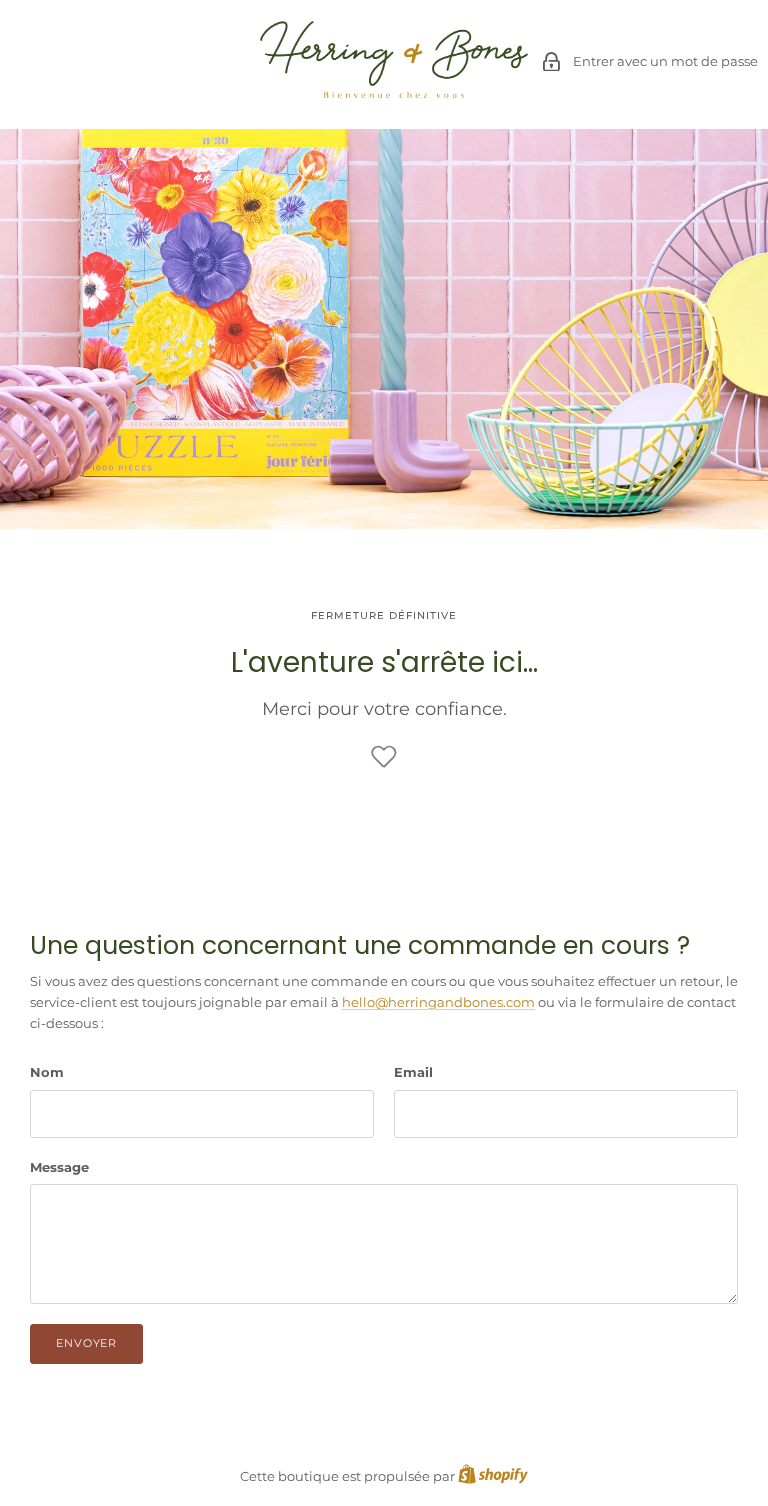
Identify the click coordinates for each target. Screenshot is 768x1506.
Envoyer (86, 1343)
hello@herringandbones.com (438, 1002)
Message (59, 1167)
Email (413, 1072)
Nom (47, 1072)
